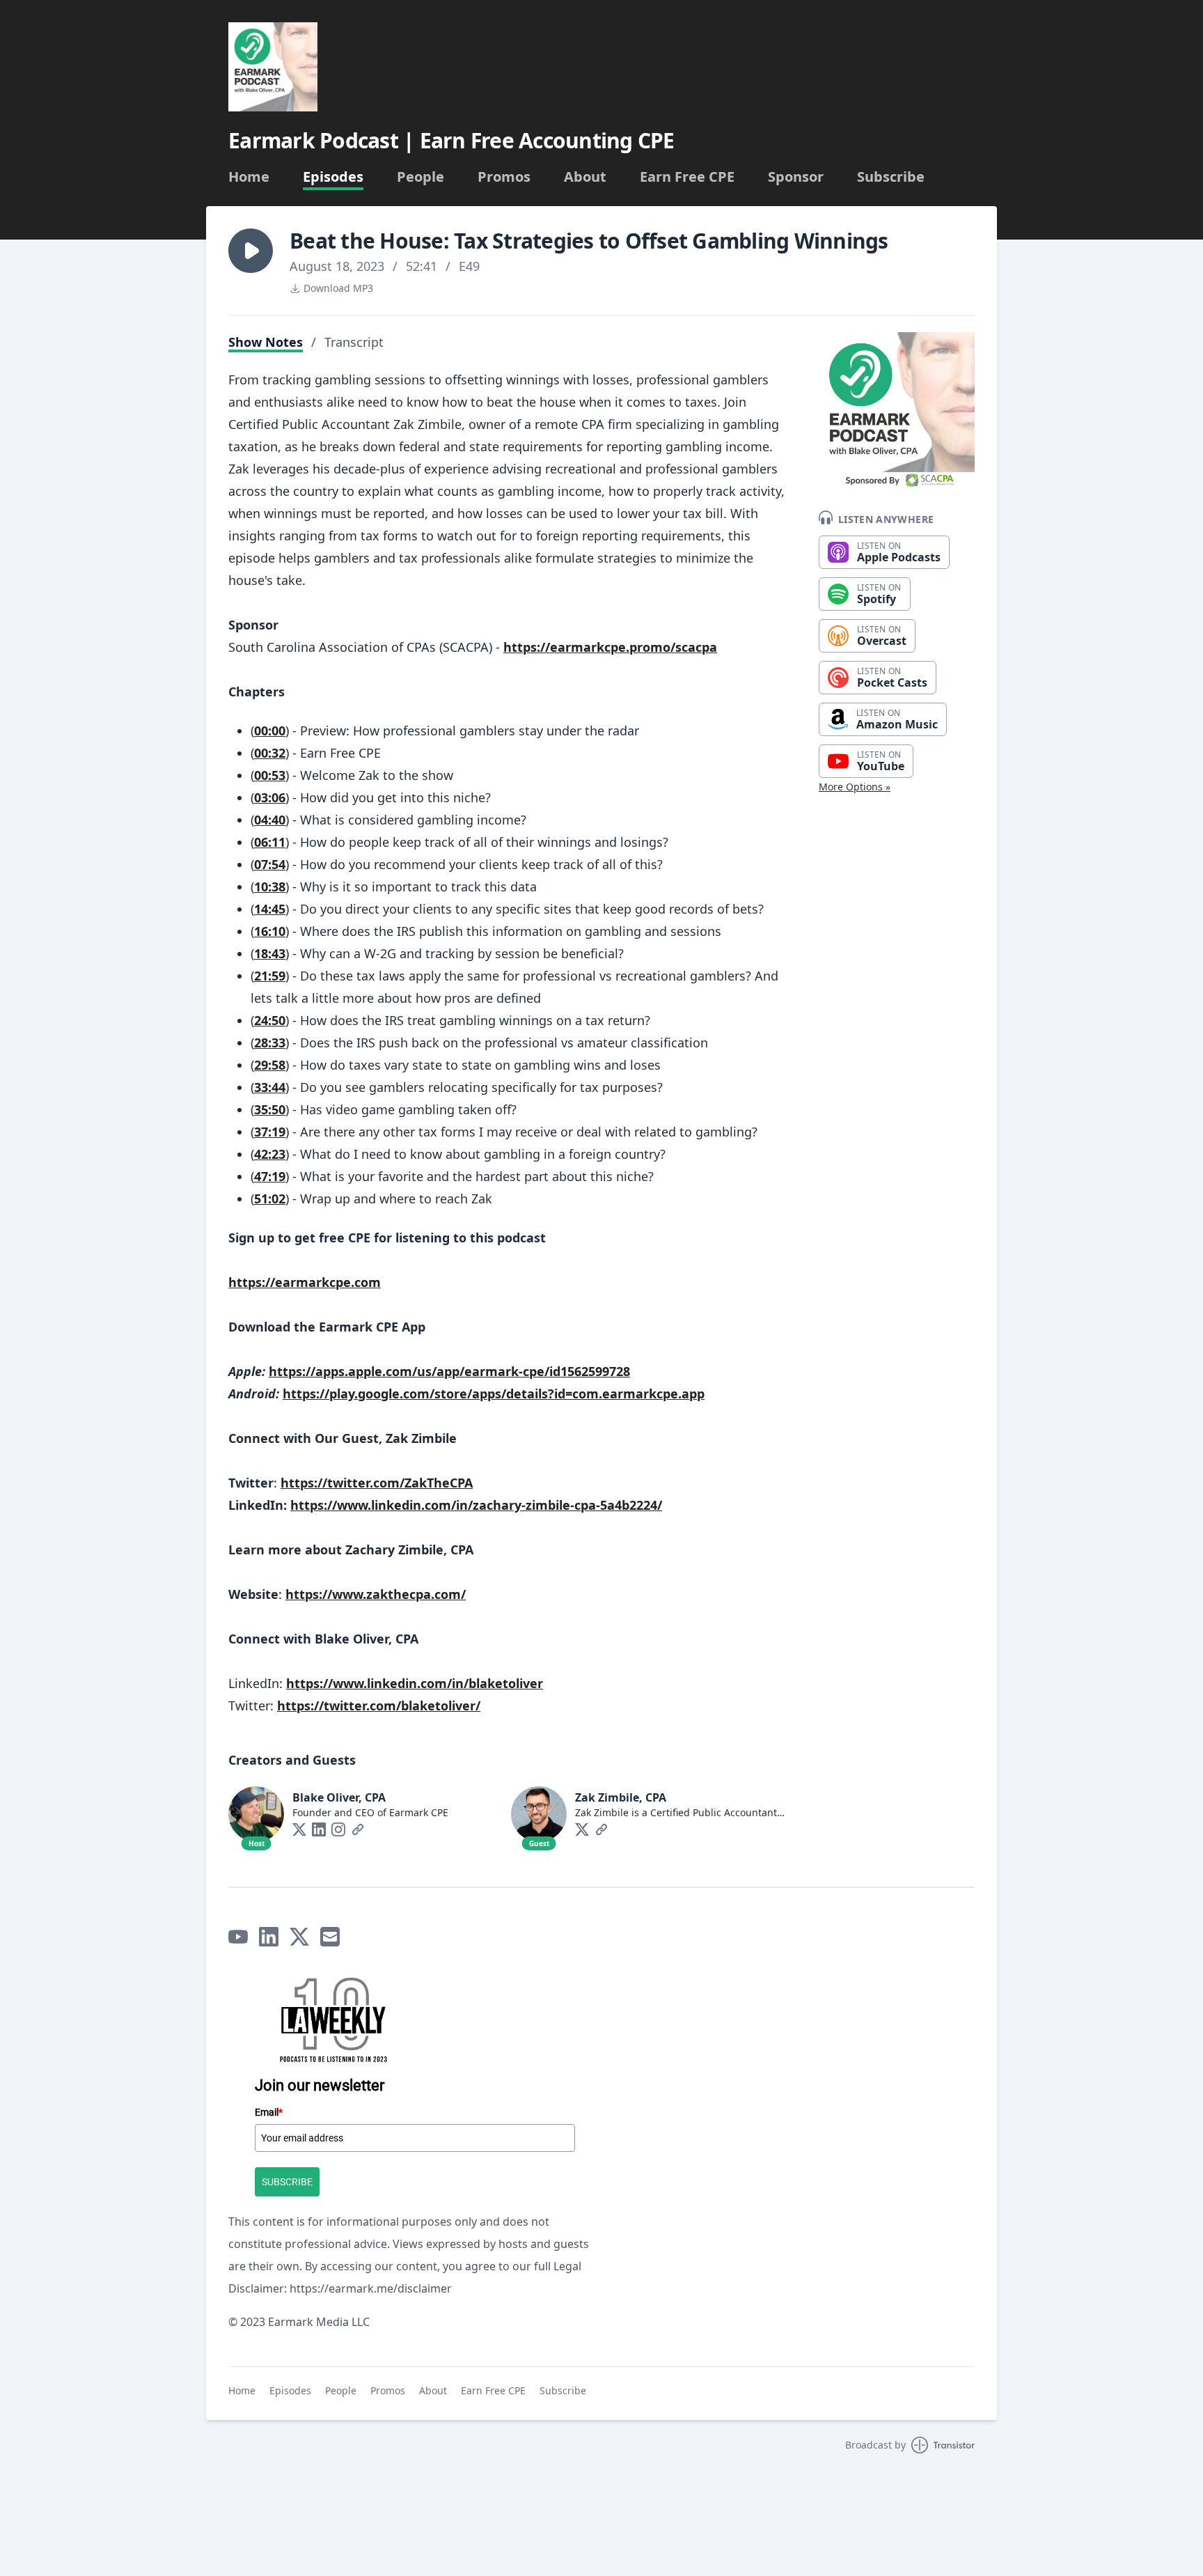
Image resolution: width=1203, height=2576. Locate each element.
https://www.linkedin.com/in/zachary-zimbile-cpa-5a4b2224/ (476, 1505)
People (420, 177)
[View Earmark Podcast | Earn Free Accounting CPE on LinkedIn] (269, 1937)
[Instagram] (338, 1829)
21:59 (270, 976)
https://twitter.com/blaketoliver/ (379, 1705)
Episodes (333, 177)
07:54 (270, 864)
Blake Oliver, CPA (339, 1797)
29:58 (270, 1065)
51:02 (270, 1199)
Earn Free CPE (687, 177)
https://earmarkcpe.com (305, 1282)
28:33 (270, 1043)
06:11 (270, 842)
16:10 (270, 931)
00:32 (270, 753)
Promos (504, 177)
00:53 (270, 775)
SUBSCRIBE (287, 2182)
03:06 (270, 797)
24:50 (270, 1020)
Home (249, 177)
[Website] (358, 1829)
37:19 (270, 1132)
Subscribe (891, 177)
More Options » (855, 787)
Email (269, 2112)
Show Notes (266, 342)
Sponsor (796, 177)
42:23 (270, 1154)
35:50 (270, 1109)
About (585, 177)
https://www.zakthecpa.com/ (376, 1594)
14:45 (270, 909)
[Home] (273, 67)
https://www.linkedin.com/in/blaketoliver (415, 1683)
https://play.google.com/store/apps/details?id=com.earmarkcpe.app (494, 1394)
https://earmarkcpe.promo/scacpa (610, 647)
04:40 (270, 820)
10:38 (270, 887)
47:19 (270, 1176)
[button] (251, 251)
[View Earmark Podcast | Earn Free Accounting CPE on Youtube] (238, 1937)
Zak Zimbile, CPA (621, 1797)
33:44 (270, 1087)
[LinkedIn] (319, 1829)
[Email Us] (330, 1937)
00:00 (270, 731)
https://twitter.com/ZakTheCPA (377, 1483)
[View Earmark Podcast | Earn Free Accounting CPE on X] (299, 1937)
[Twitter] (299, 1829)
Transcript (354, 342)
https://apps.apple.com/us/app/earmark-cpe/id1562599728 (449, 1371)
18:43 (270, 953)
